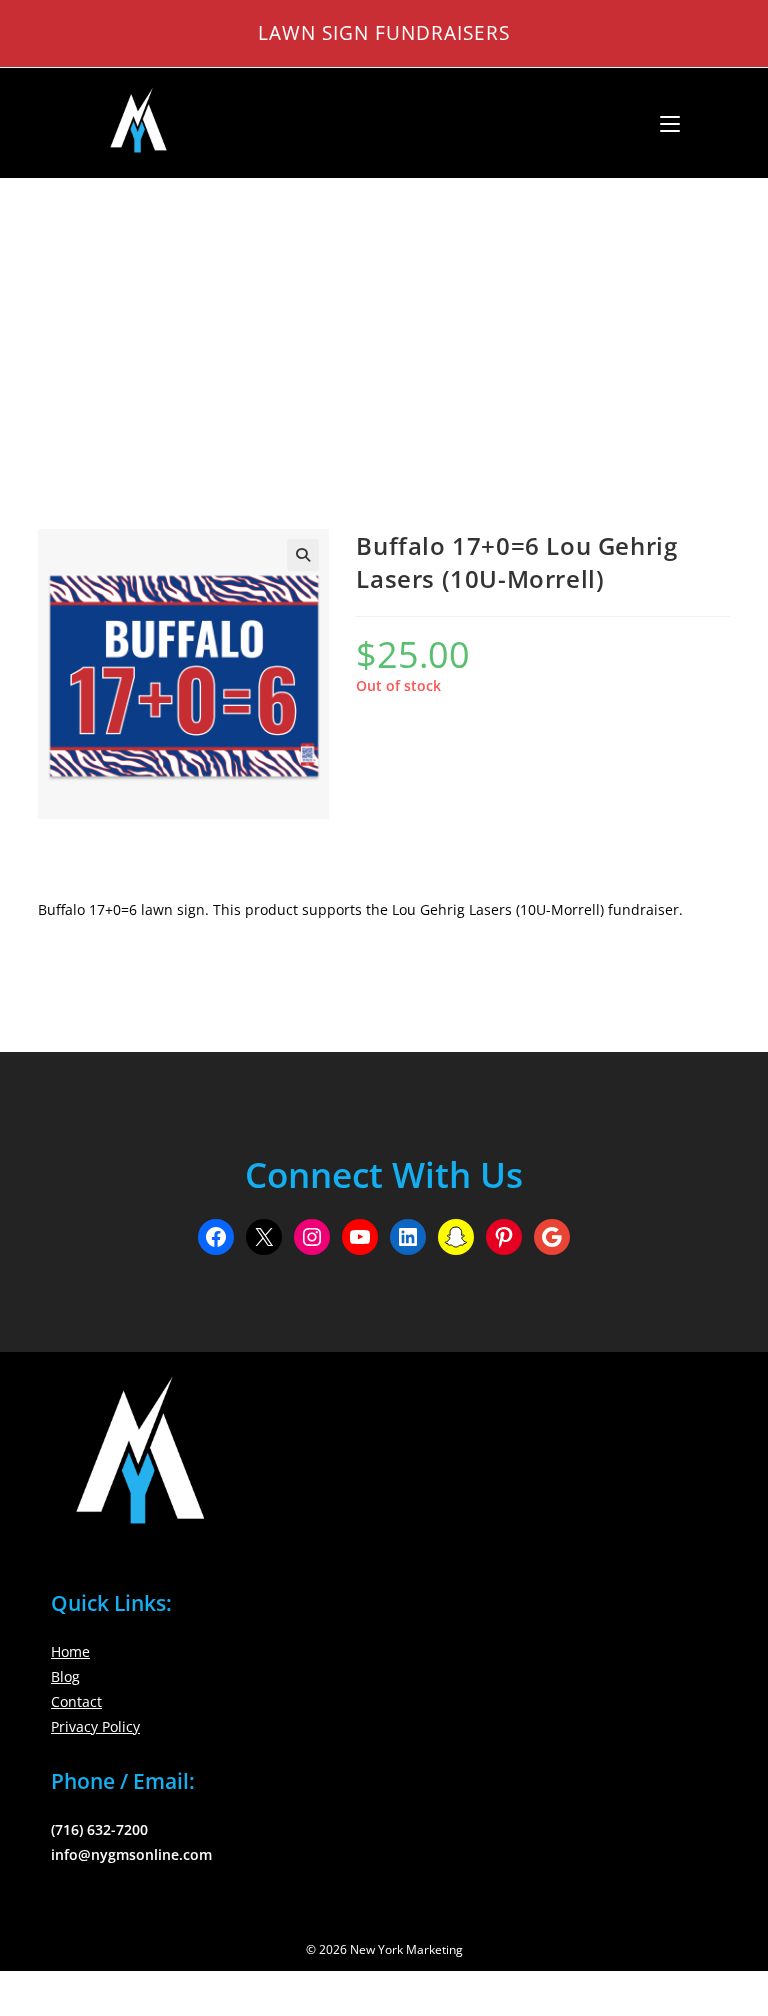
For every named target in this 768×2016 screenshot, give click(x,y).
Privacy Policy (95, 1726)
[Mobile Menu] (662, 123)
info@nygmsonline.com (131, 1854)
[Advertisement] (384, 329)
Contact (76, 1701)
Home (70, 1651)
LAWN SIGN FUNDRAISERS (384, 32)
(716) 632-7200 (99, 1829)
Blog (65, 1676)
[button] (303, 555)
